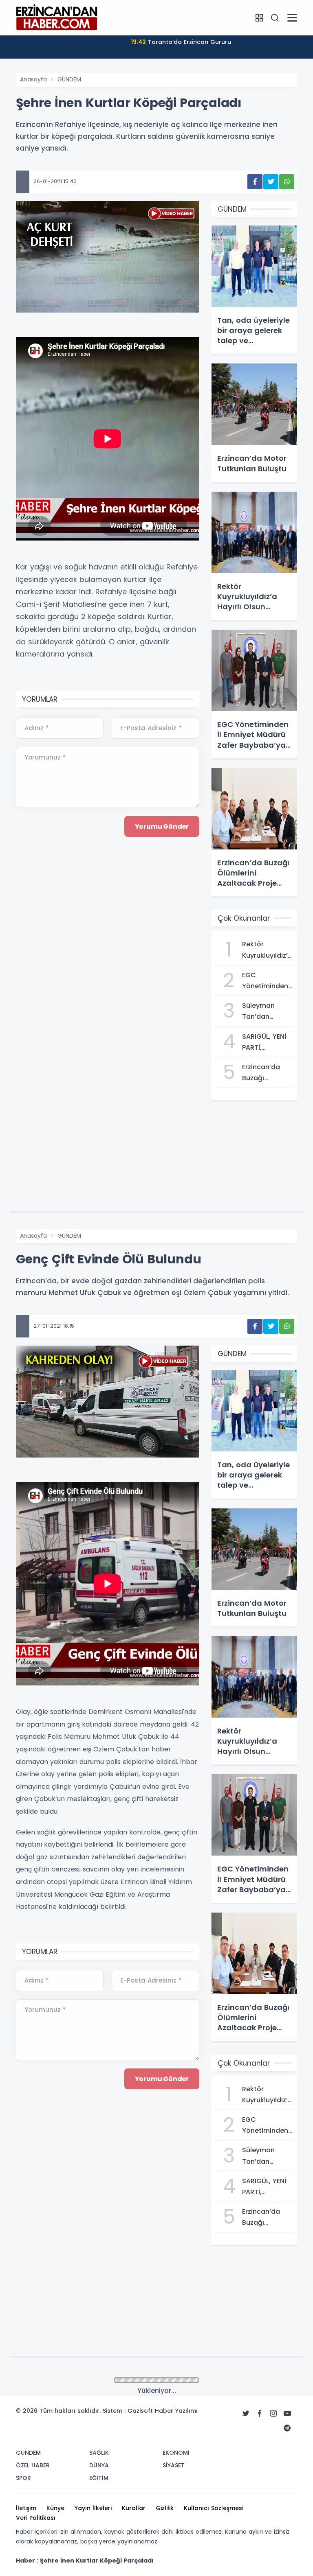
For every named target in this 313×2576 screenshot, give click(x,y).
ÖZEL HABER (33, 2465)
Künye (55, 2508)
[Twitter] (246, 2414)
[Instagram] (273, 2414)
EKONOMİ (176, 2453)
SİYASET (174, 2465)
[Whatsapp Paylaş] (287, 182)
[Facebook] (260, 2414)
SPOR (23, 2478)
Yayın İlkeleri (93, 2508)
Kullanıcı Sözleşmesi (214, 2508)
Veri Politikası (36, 2518)
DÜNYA (99, 2465)
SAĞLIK (99, 2453)
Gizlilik (165, 2508)
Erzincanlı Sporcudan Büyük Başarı (181, 42)
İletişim (26, 2508)
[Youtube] (287, 2414)
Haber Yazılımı (176, 2411)
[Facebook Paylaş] (255, 182)
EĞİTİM (99, 2478)
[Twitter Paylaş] (271, 182)
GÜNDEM (69, 79)
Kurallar (134, 2508)
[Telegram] (287, 2428)
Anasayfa (33, 79)
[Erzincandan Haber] (57, 17)
